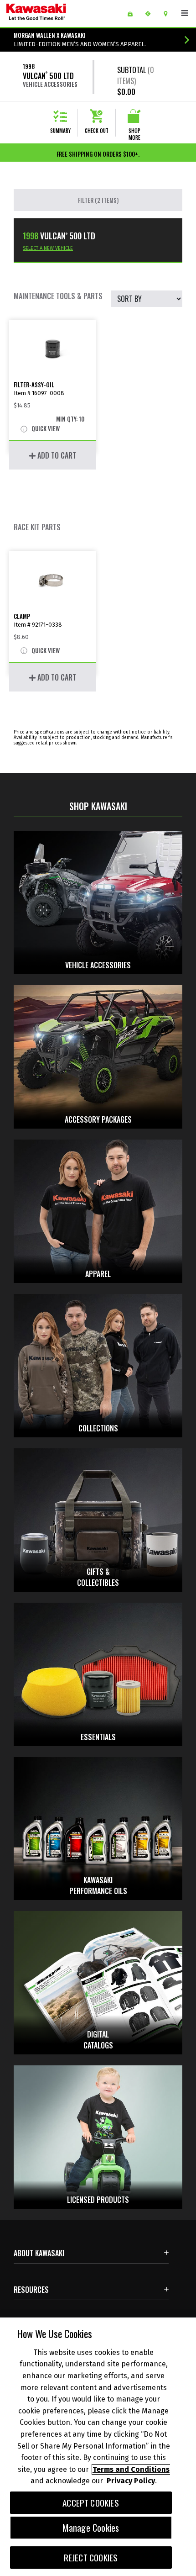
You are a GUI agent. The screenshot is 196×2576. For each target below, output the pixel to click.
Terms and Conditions (131, 2469)
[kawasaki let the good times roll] (59, 13)
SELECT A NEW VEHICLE (48, 248)
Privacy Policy (131, 2481)
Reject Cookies (91, 2558)
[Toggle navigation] (185, 13)
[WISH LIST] (133, 14)
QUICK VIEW (45, 429)
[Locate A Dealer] (169, 14)
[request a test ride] (151, 14)
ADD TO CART (56, 455)
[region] (98, 2447)
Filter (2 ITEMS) (98, 200)
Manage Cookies (91, 2528)
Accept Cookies (91, 2503)
